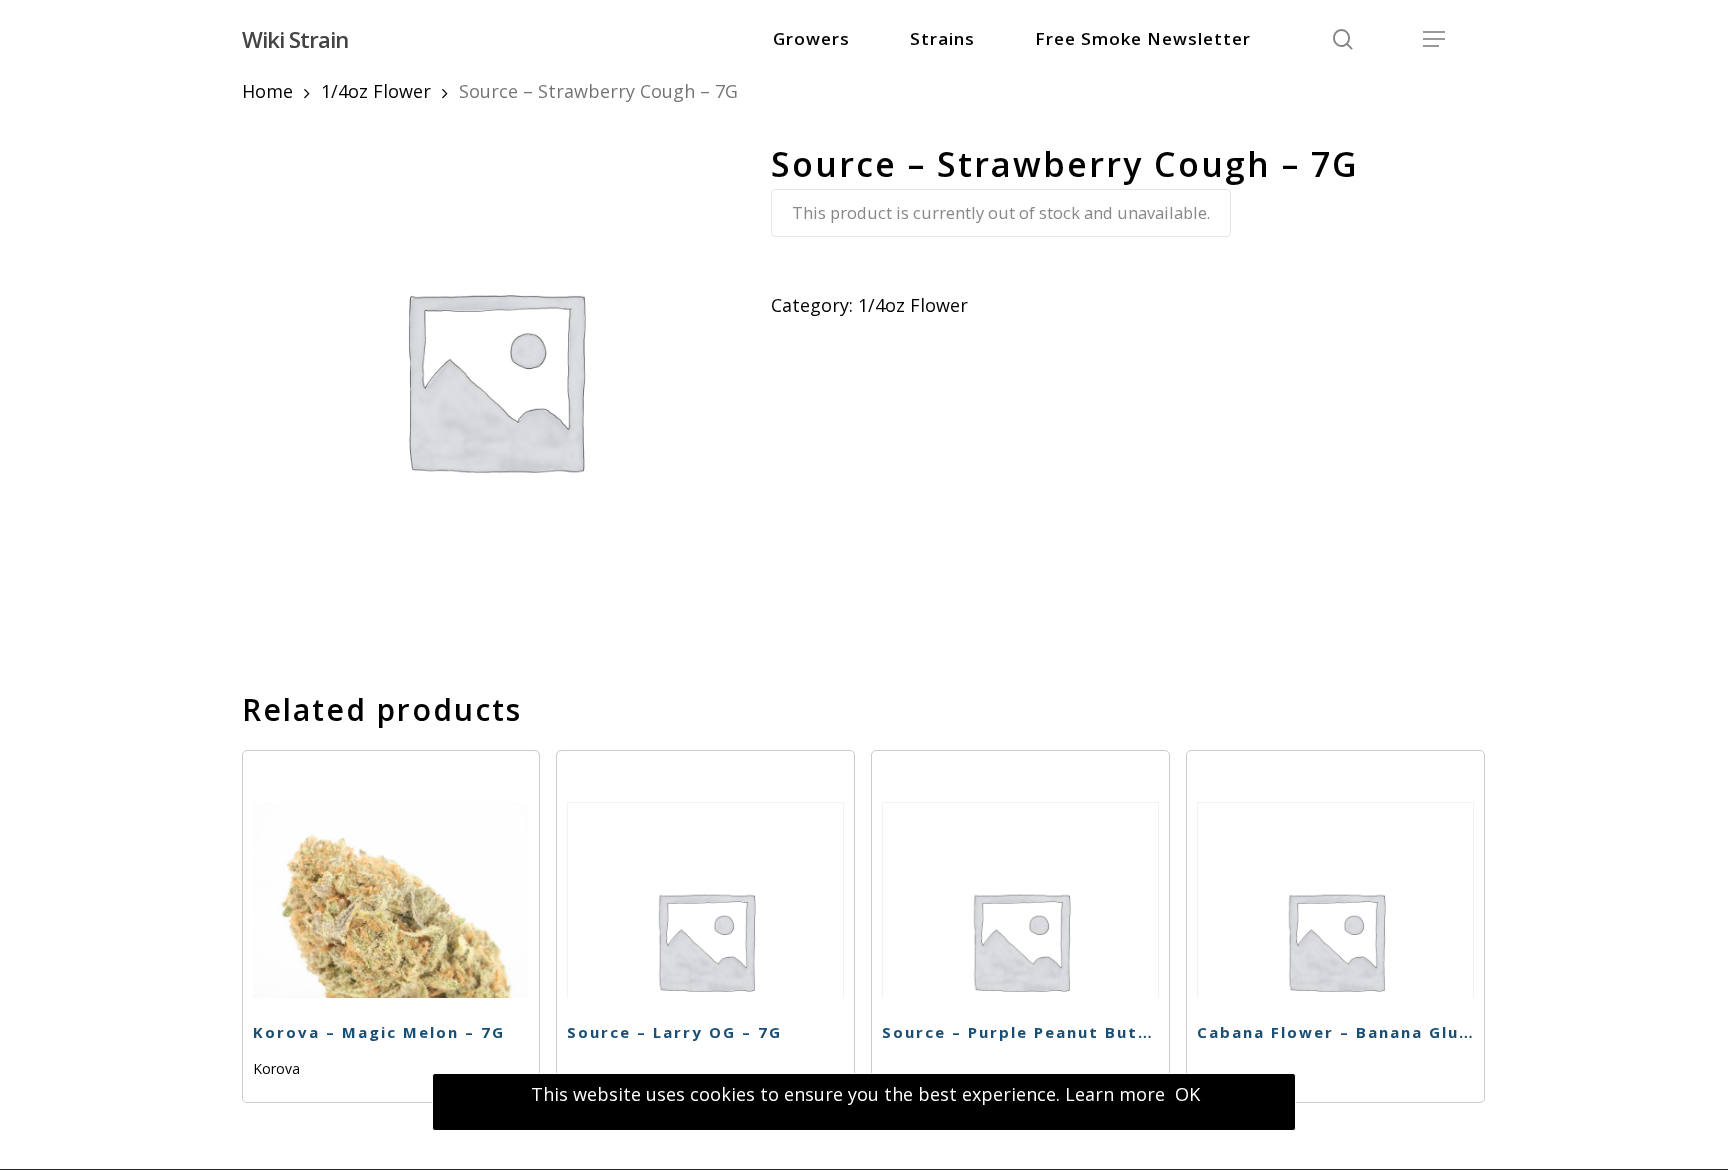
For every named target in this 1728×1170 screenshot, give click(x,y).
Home (267, 91)
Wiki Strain (295, 39)
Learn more (1115, 1094)
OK (1187, 1094)
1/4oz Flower (376, 91)
